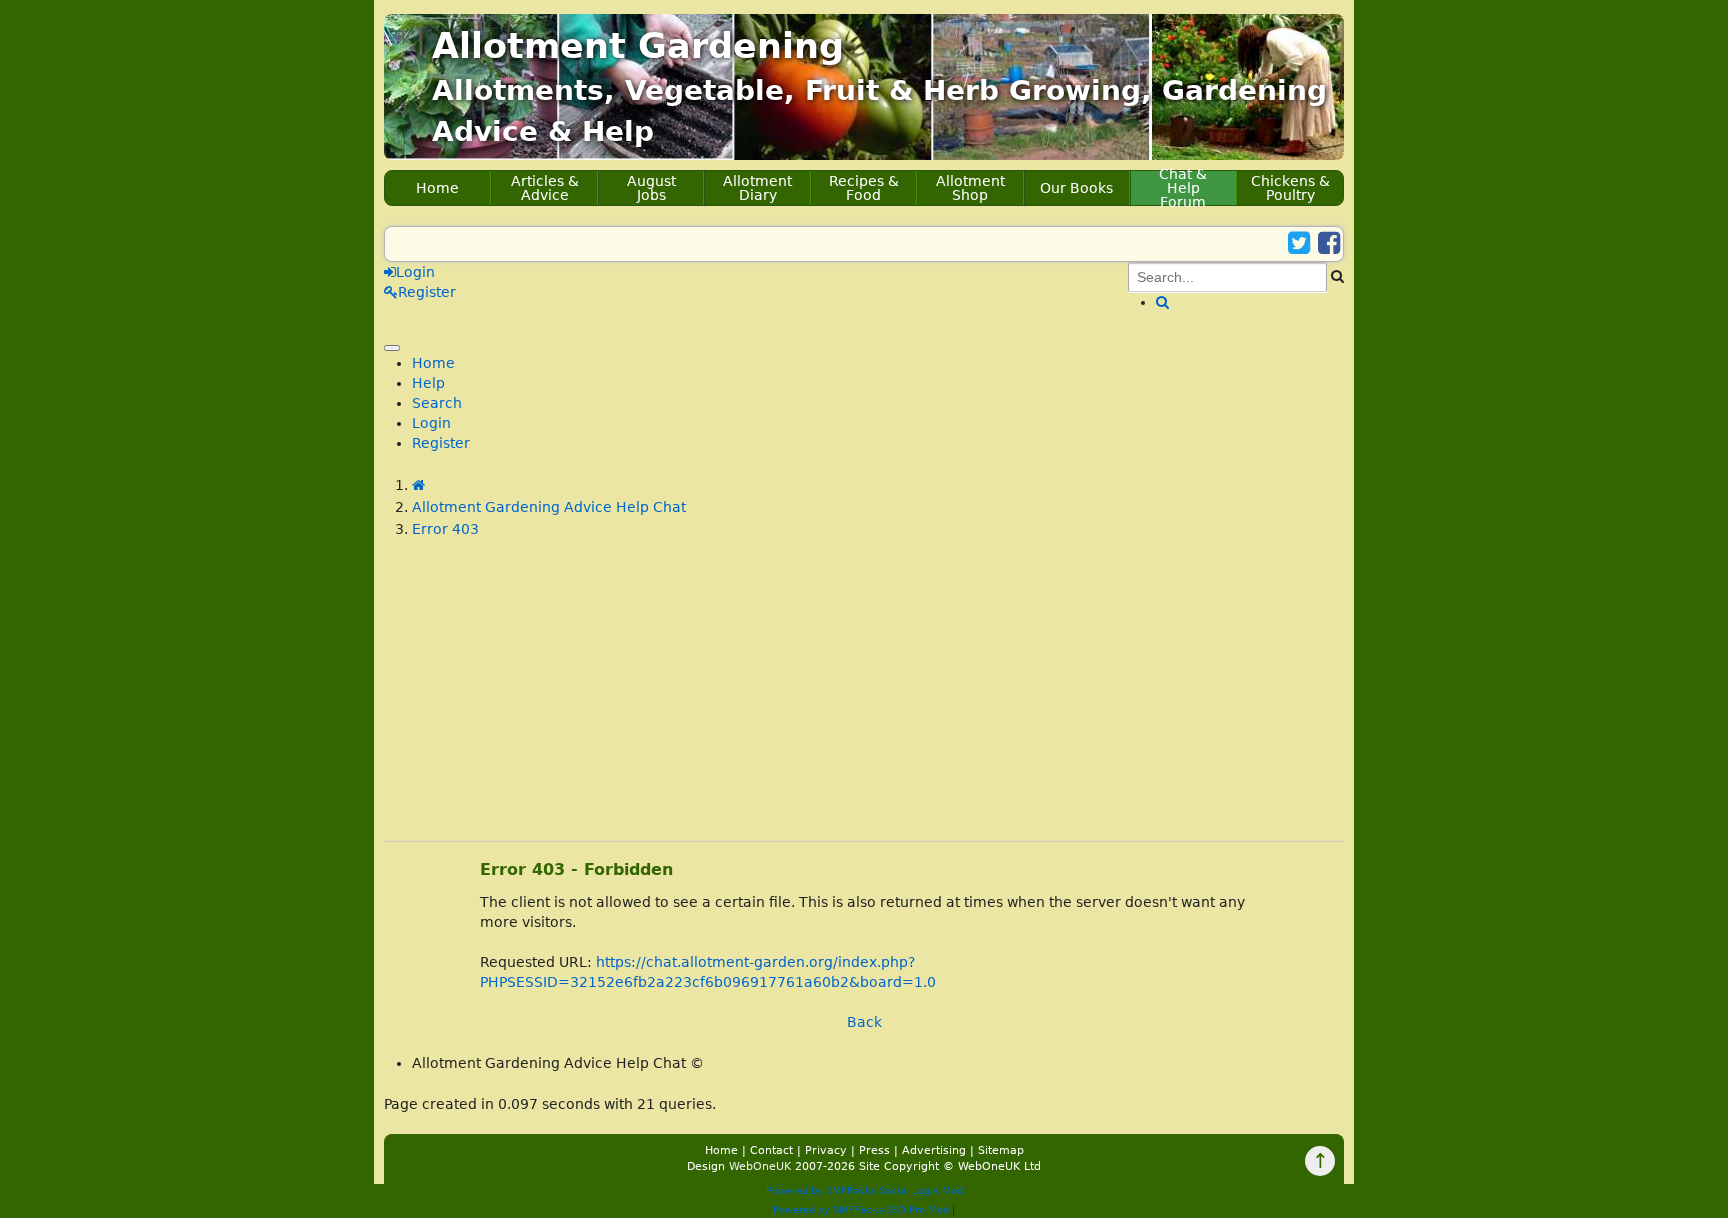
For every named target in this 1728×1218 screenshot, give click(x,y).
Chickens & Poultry (1290, 188)
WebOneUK (760, 1166)
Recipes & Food (864, 188)
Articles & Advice (545, 188)
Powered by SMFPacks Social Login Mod (864, 1190)
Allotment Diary (757, 188)
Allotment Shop (970, 188)
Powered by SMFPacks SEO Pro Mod (861, 1209)
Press (874, 1150)
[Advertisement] (864, 701)
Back (864, 1022)
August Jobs (651, 188)
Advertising (934, 1150)
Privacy (826, 1150)
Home (437, 188)
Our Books (1076, 188)
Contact (771, 1150)
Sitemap (1001, 1150)
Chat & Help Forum (1183, 188)
